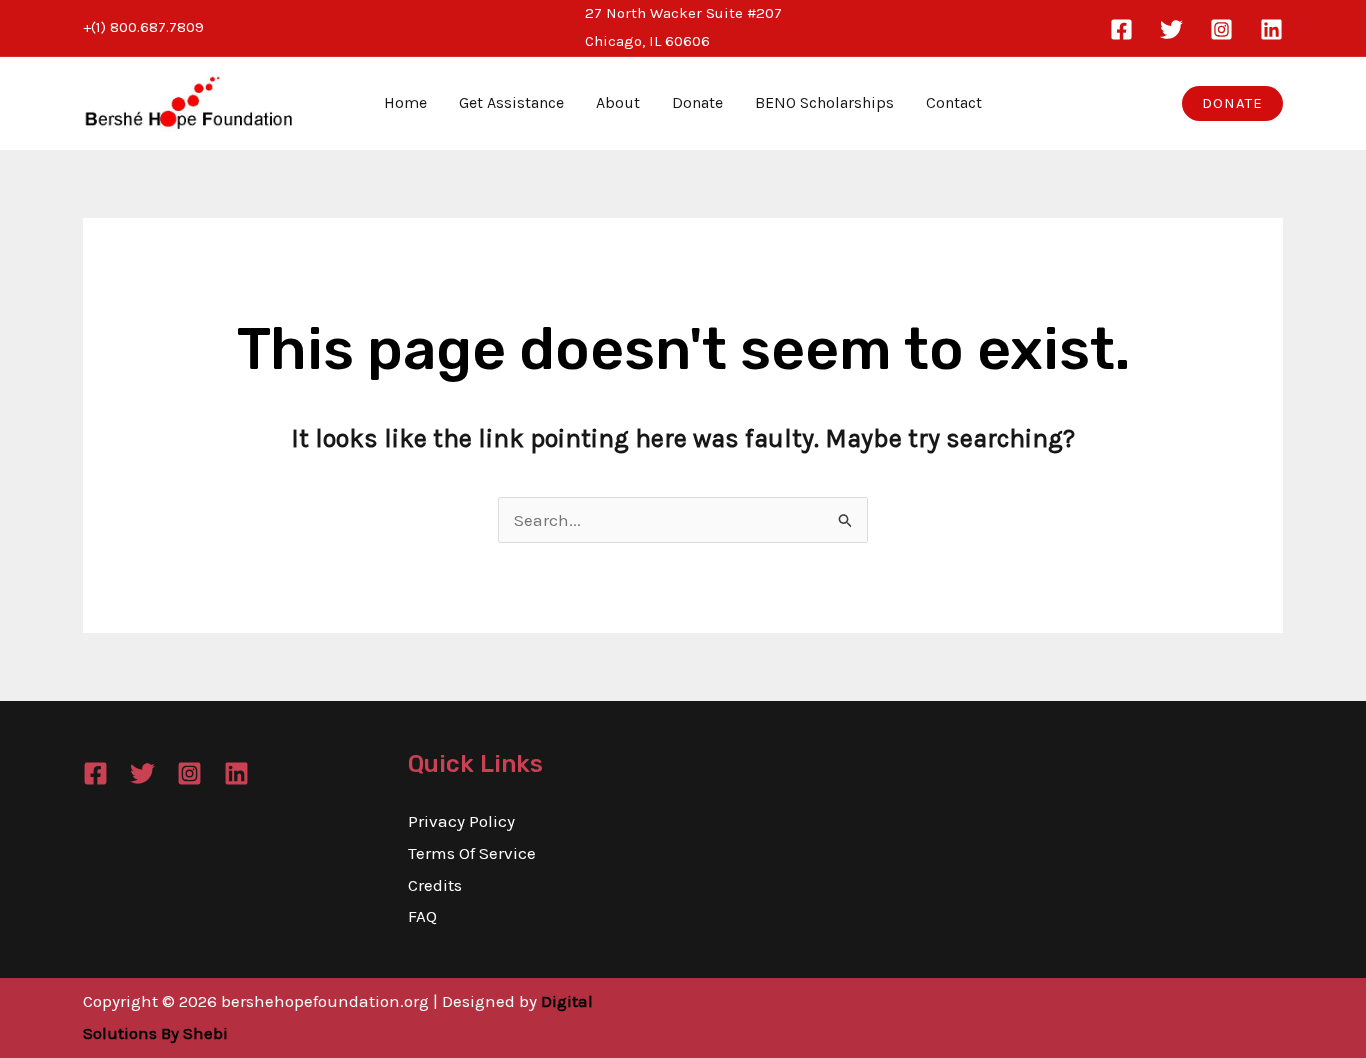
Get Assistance (511, 102)
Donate (697, 102)
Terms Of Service (472, 853)
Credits (435, 885)
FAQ (422, 916)
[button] (1232, 103)
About (618, 102)
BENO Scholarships (824, 102)
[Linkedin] (1271, 29)
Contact (954, 102)
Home (405, 102)
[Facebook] (1121, 29)
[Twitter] (1171, 29)
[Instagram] (1221, 29)
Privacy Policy (461, 821)
